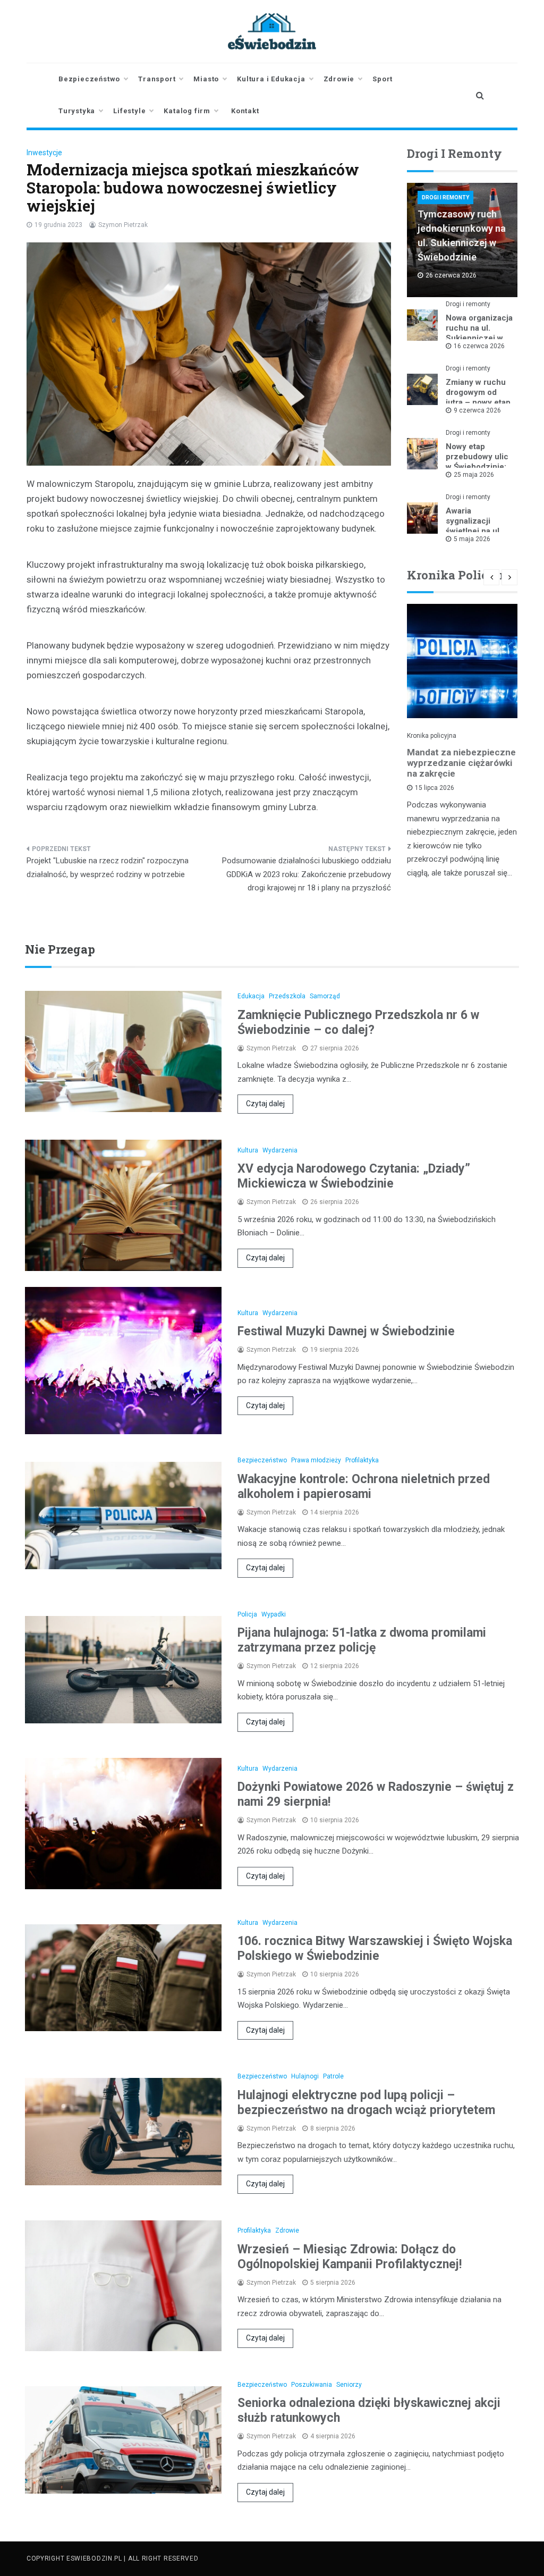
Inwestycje (44, 153)
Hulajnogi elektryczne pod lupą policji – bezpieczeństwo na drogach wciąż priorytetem (366, 2103)
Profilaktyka (362, 1460)
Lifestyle (129, 111)
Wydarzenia (280, 1150)
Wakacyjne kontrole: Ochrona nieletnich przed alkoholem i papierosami (364, 1487)
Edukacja (251, 996)
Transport (157, 79)
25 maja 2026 (474, 475)
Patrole (333, 2076)
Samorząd (325, 996)
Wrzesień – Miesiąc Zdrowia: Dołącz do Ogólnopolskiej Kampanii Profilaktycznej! (350, 2257)
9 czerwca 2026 (477, 410)
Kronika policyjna (432, 736)
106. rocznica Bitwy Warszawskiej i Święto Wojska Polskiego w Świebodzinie (375, 1948)
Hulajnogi (305, 2076)
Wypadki (274, 1614)
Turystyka (77, 111)
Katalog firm (187, 111)
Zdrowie (339, 79)
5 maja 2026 (472, 539)
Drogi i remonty (445, 197)
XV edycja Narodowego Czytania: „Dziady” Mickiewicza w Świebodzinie (354, 1176)
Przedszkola (287, 996)
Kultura (248, 1150)
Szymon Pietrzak (123, 225)
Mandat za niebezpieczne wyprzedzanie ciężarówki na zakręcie (461, 763)
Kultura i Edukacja (271, 79)
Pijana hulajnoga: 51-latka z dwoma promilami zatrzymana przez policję (362, 1640)
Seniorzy (349, 2385)
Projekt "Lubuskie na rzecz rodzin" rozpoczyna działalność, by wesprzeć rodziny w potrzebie (108, 868)
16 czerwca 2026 (479, 346)
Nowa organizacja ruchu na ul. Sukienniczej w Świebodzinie (479, 333)
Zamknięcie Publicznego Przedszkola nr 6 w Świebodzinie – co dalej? (358, 1022)
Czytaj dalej (265, 1104)
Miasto (206, 79)
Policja (247, 1614)
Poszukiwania (312, 2385)
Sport (382, 79)
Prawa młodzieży (316, 1460)
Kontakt (245, 111)
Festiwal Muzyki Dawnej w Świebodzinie (346, 1331)
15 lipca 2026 (435, 788)
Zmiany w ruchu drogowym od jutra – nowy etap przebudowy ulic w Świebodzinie (478, 402)
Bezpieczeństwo (89, 79)
